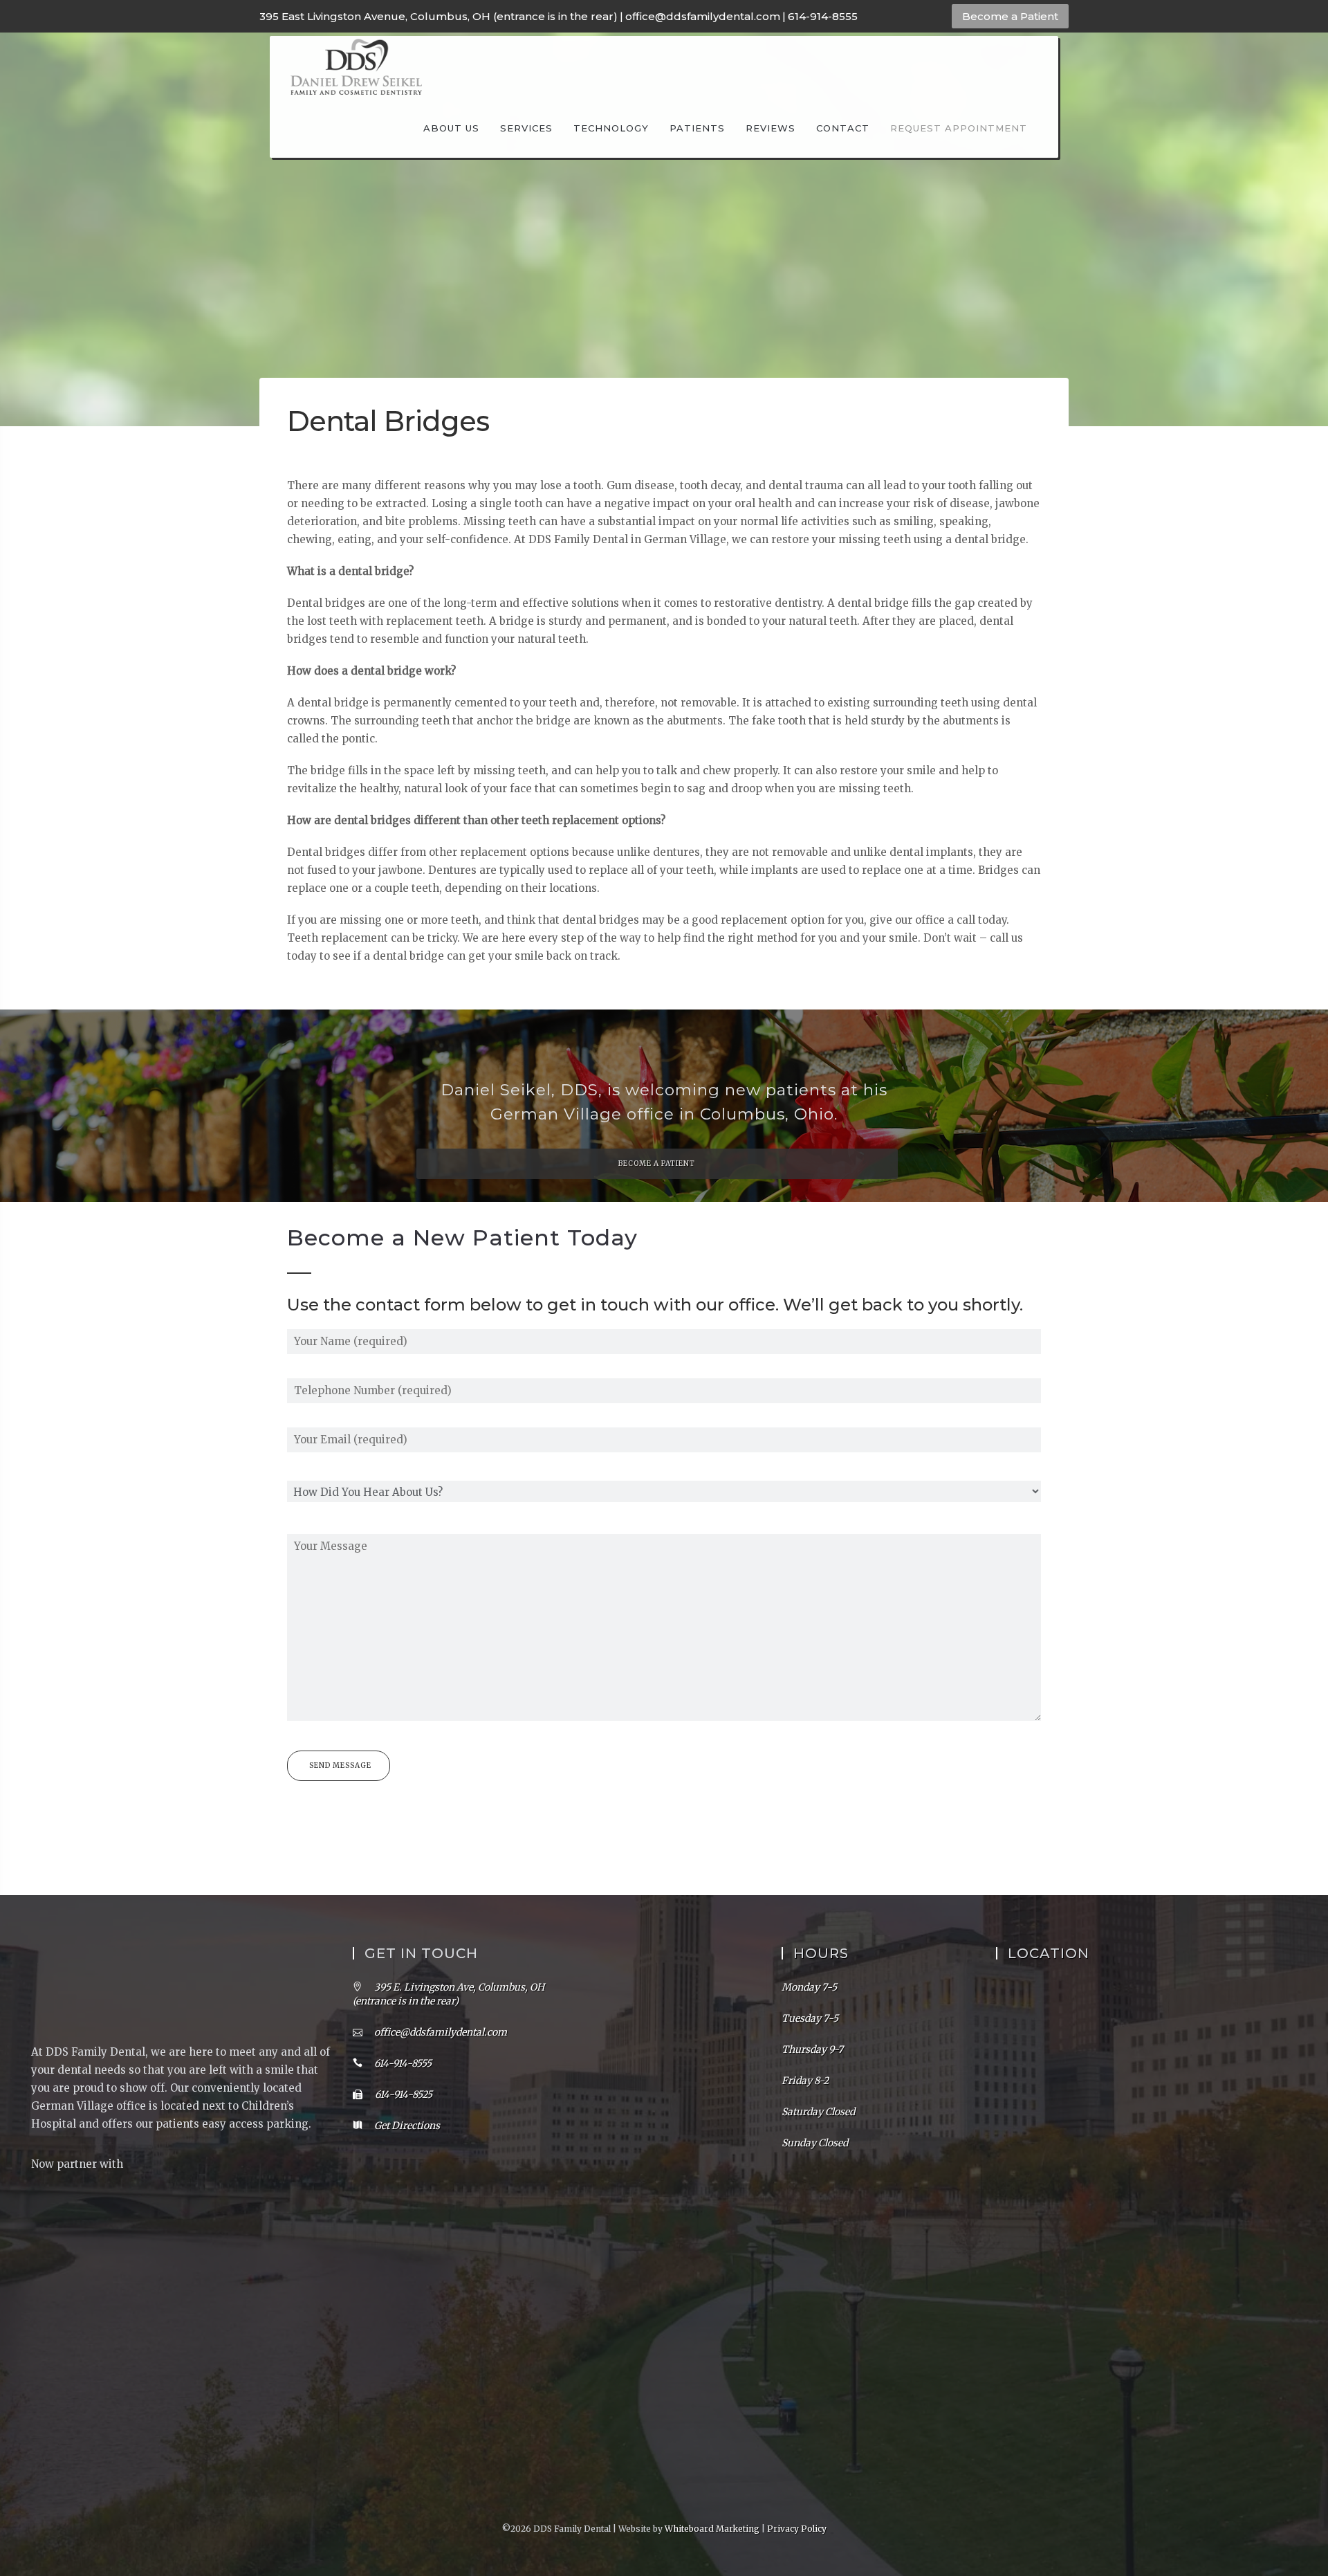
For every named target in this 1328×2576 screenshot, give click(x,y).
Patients (697, 128)
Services (526, 128)
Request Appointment (959, 128)
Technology (611, 128)
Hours (821, 1953)
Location (1049, 1953)
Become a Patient (1010, 16)
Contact (843, 128)
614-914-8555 (823, 16)
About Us (451, 128)
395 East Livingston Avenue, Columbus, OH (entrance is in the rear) (439, 16)
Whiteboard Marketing (712, 2529)
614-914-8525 (403, 2094)
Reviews (771, 128)
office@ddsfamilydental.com (703, 16)
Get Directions (407, 2126)
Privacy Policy (797, 2529)
